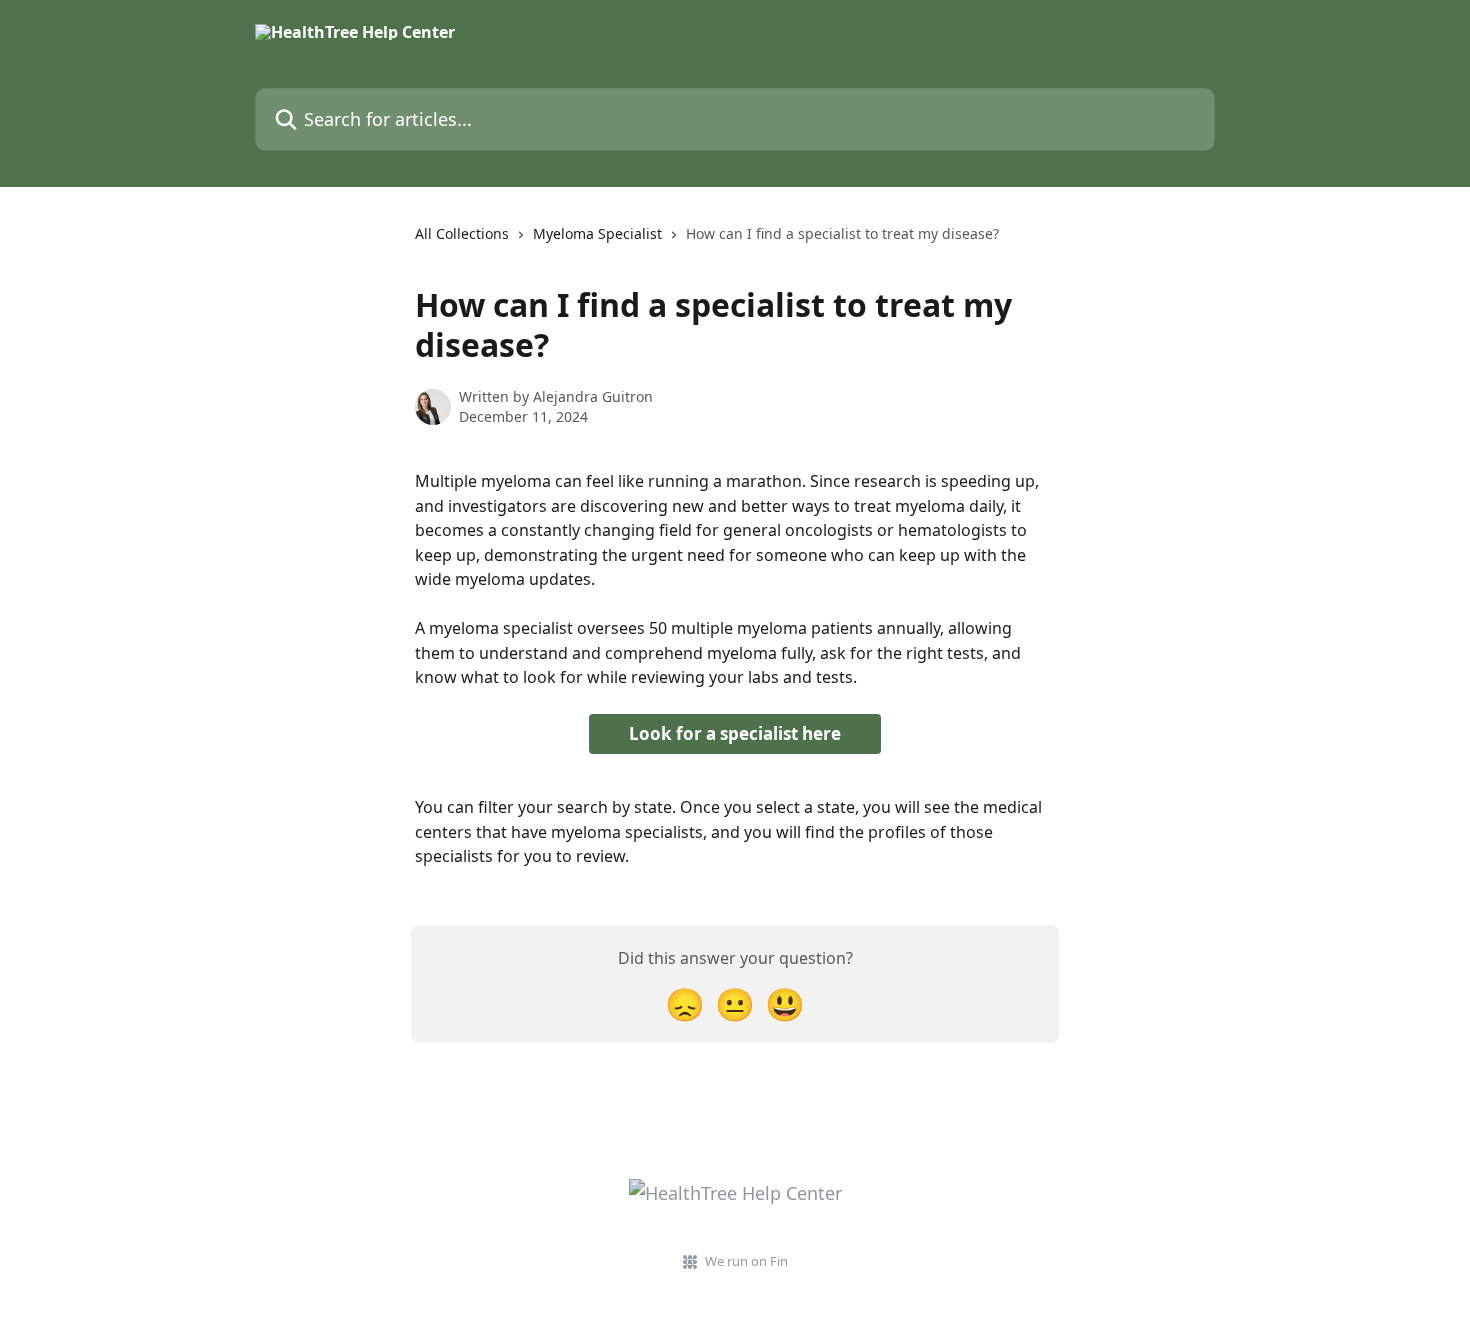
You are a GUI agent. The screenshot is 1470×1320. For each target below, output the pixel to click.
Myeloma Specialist (597, 233)
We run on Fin (746, 1261)
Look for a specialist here (735, 733)
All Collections (462, 233)
